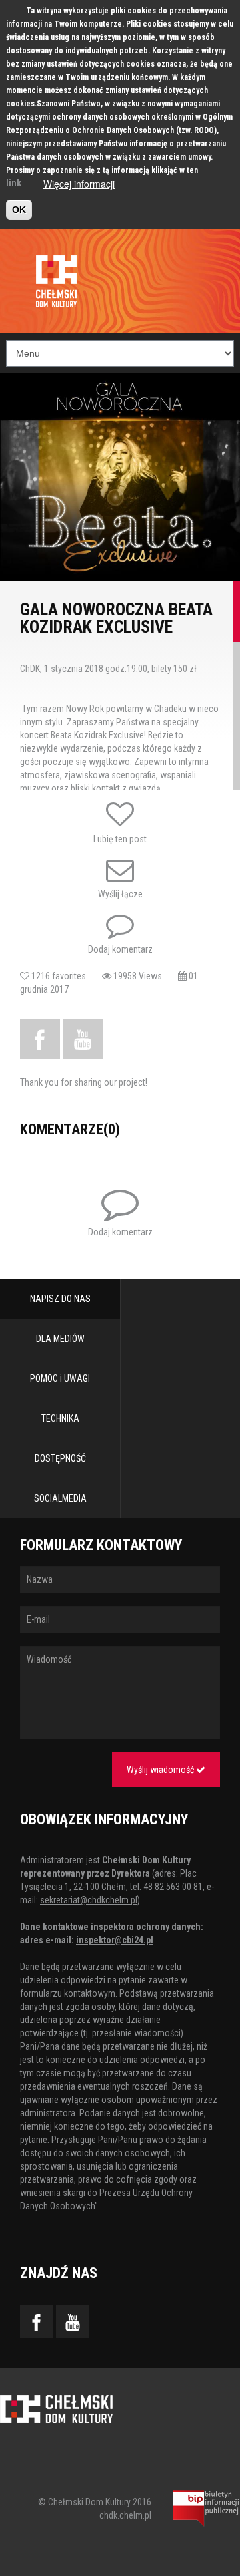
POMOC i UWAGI (60, 1378)
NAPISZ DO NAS (60, 1299)
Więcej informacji (79, 184)
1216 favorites (66, 976)
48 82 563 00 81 (173, 1887)
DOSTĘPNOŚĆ (60, 1458)
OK (19, 210)
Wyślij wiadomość (161, 1770)
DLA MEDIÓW (60, 1339)
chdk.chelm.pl (125, 2515)
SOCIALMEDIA (60, 1498)
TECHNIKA (60, 1418)
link (14, 183)
